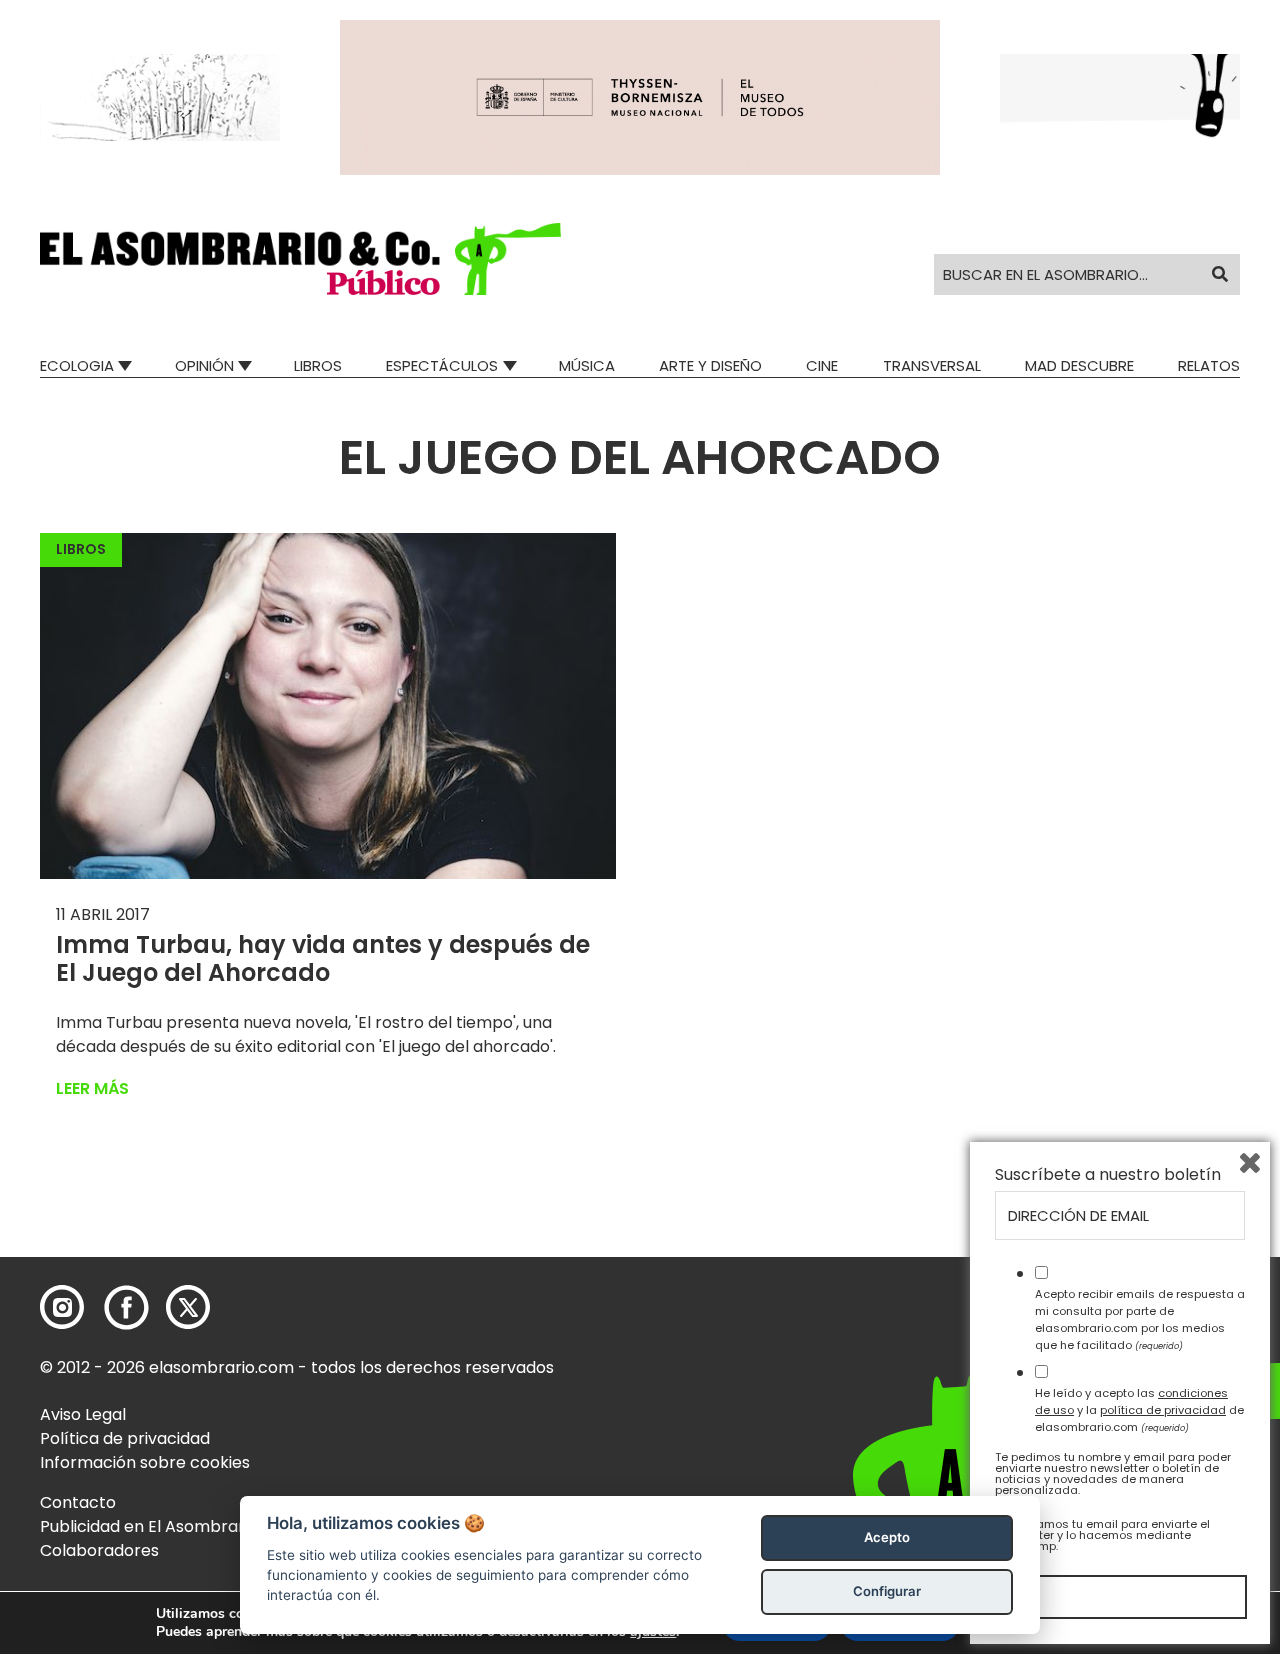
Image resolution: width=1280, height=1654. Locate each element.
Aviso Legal (83, 1414)
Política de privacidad (125, 1438)
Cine (822, 365)
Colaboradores (99, 1550)
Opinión (204, 365)
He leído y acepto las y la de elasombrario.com (1139, 1410)
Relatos (1209, 365)
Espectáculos (442, 365)
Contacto (78, 1502)
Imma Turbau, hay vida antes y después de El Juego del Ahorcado (323, 959)
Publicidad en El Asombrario (149, 1526)
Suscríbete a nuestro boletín (1108, 1175)
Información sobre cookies (145, 1462)
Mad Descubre (1079, 365)
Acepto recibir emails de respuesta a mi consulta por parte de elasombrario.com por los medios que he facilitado (1140, 1319)
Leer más (92, 1088)
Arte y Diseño (710, 365)
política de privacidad (1163, 1410)
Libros (318, 365)
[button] (300, 259)
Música (587, 365)
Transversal (932, 365)
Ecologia (77, 365)
